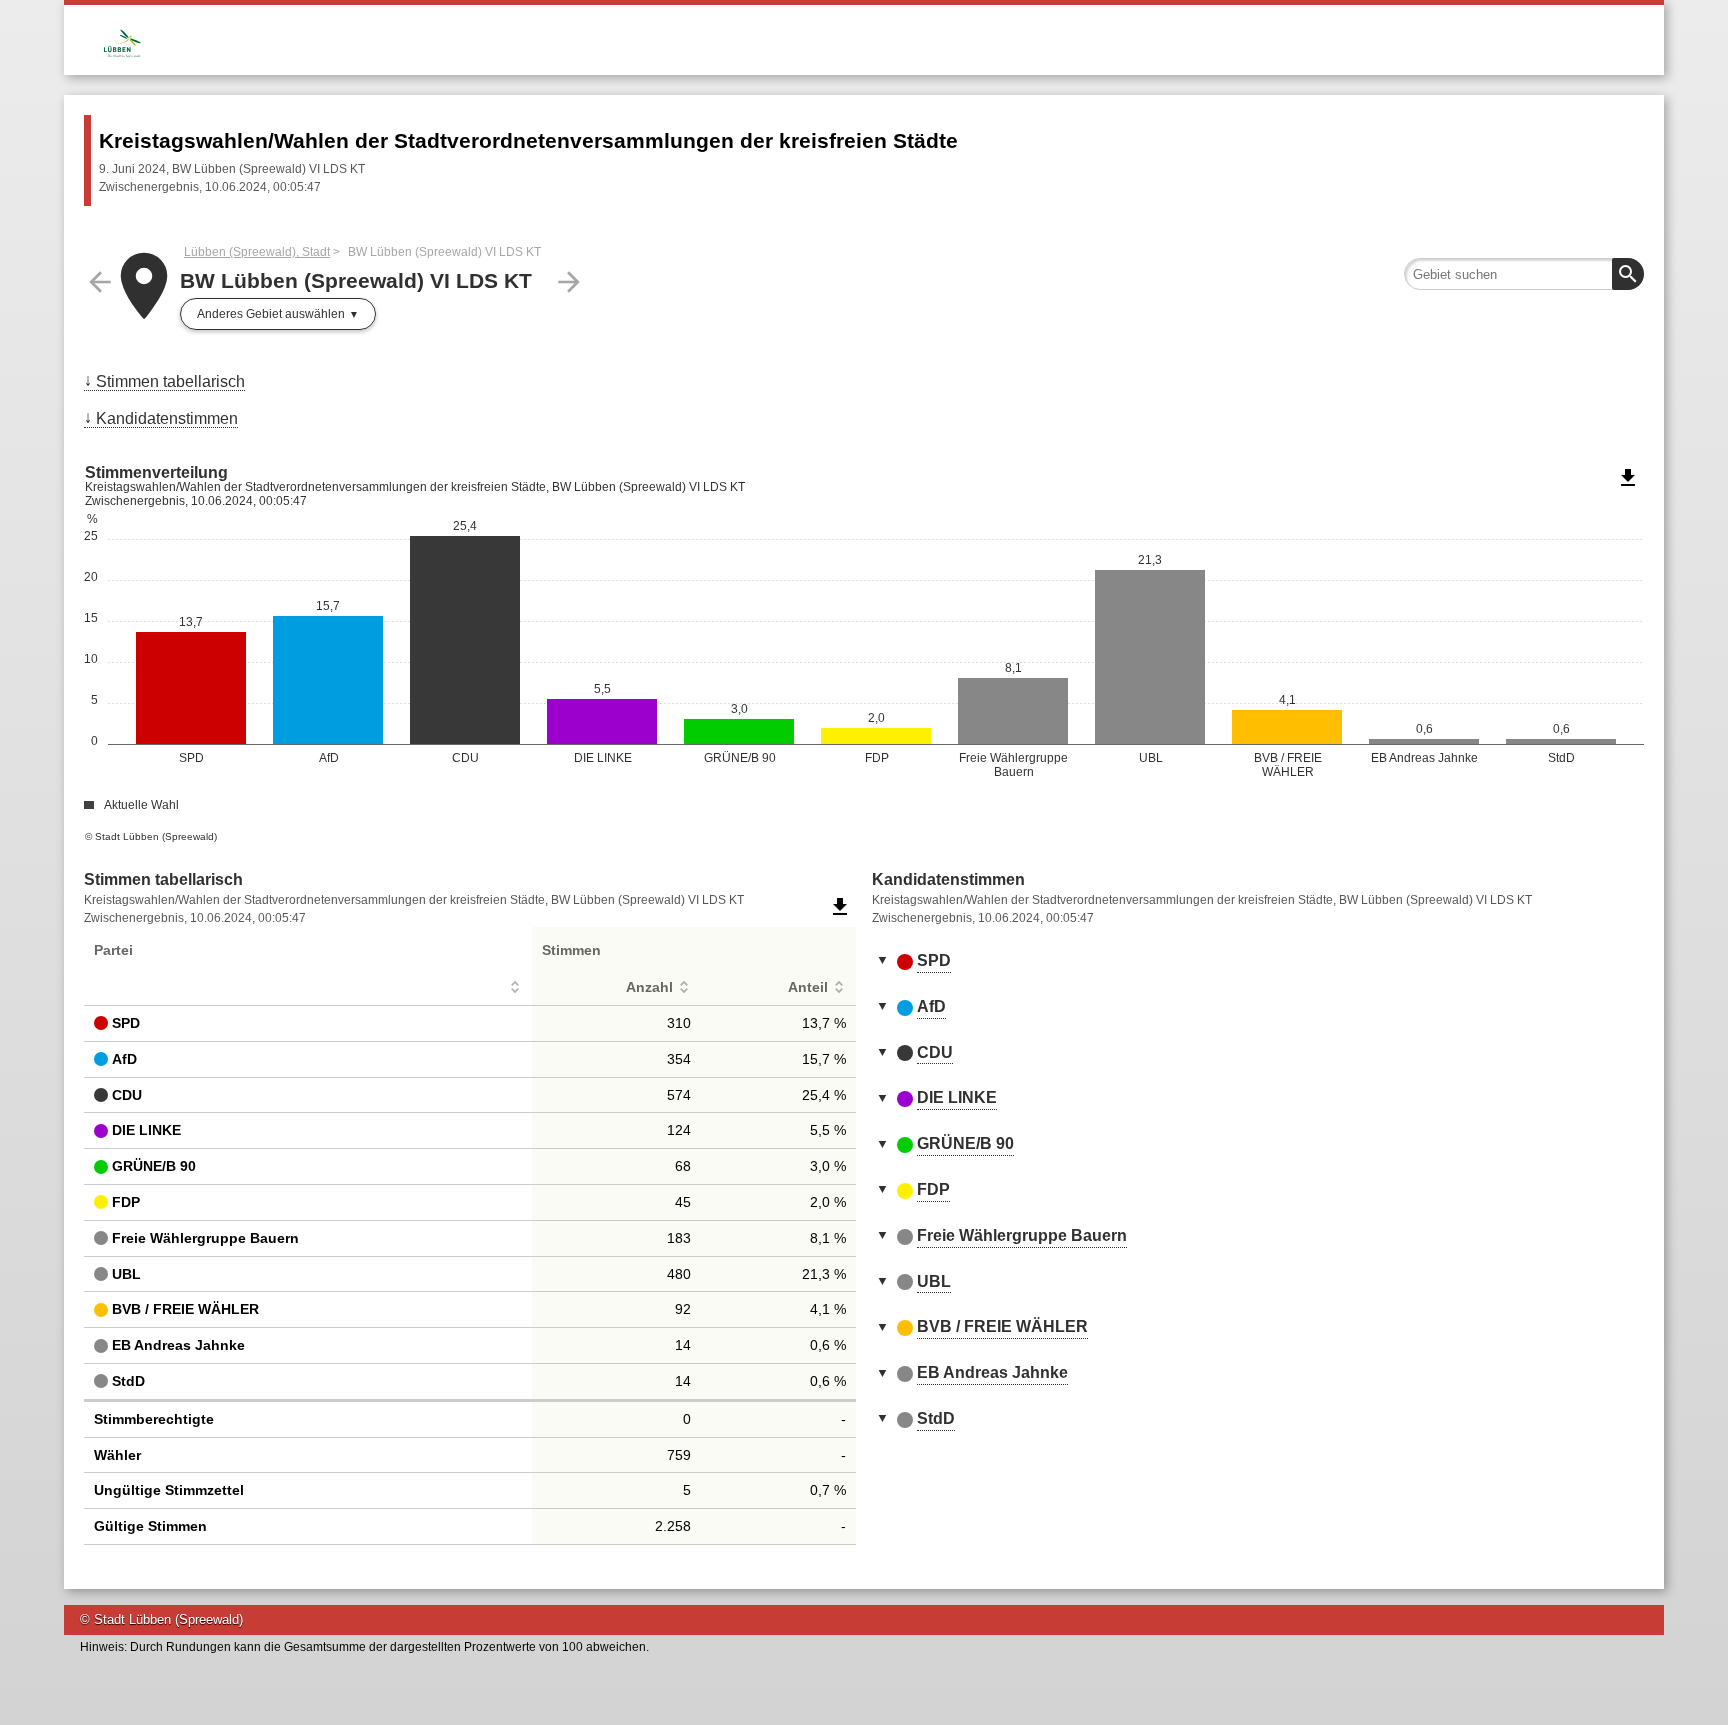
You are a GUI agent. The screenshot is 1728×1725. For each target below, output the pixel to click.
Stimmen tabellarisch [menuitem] (170, 381)
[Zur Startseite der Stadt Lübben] (474, 37)
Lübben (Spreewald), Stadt (257, 252)
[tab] (1258, 962)
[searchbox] (1524, 274)
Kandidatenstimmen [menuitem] (167, 418)
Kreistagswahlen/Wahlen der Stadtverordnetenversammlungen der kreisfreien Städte (528, 140)
